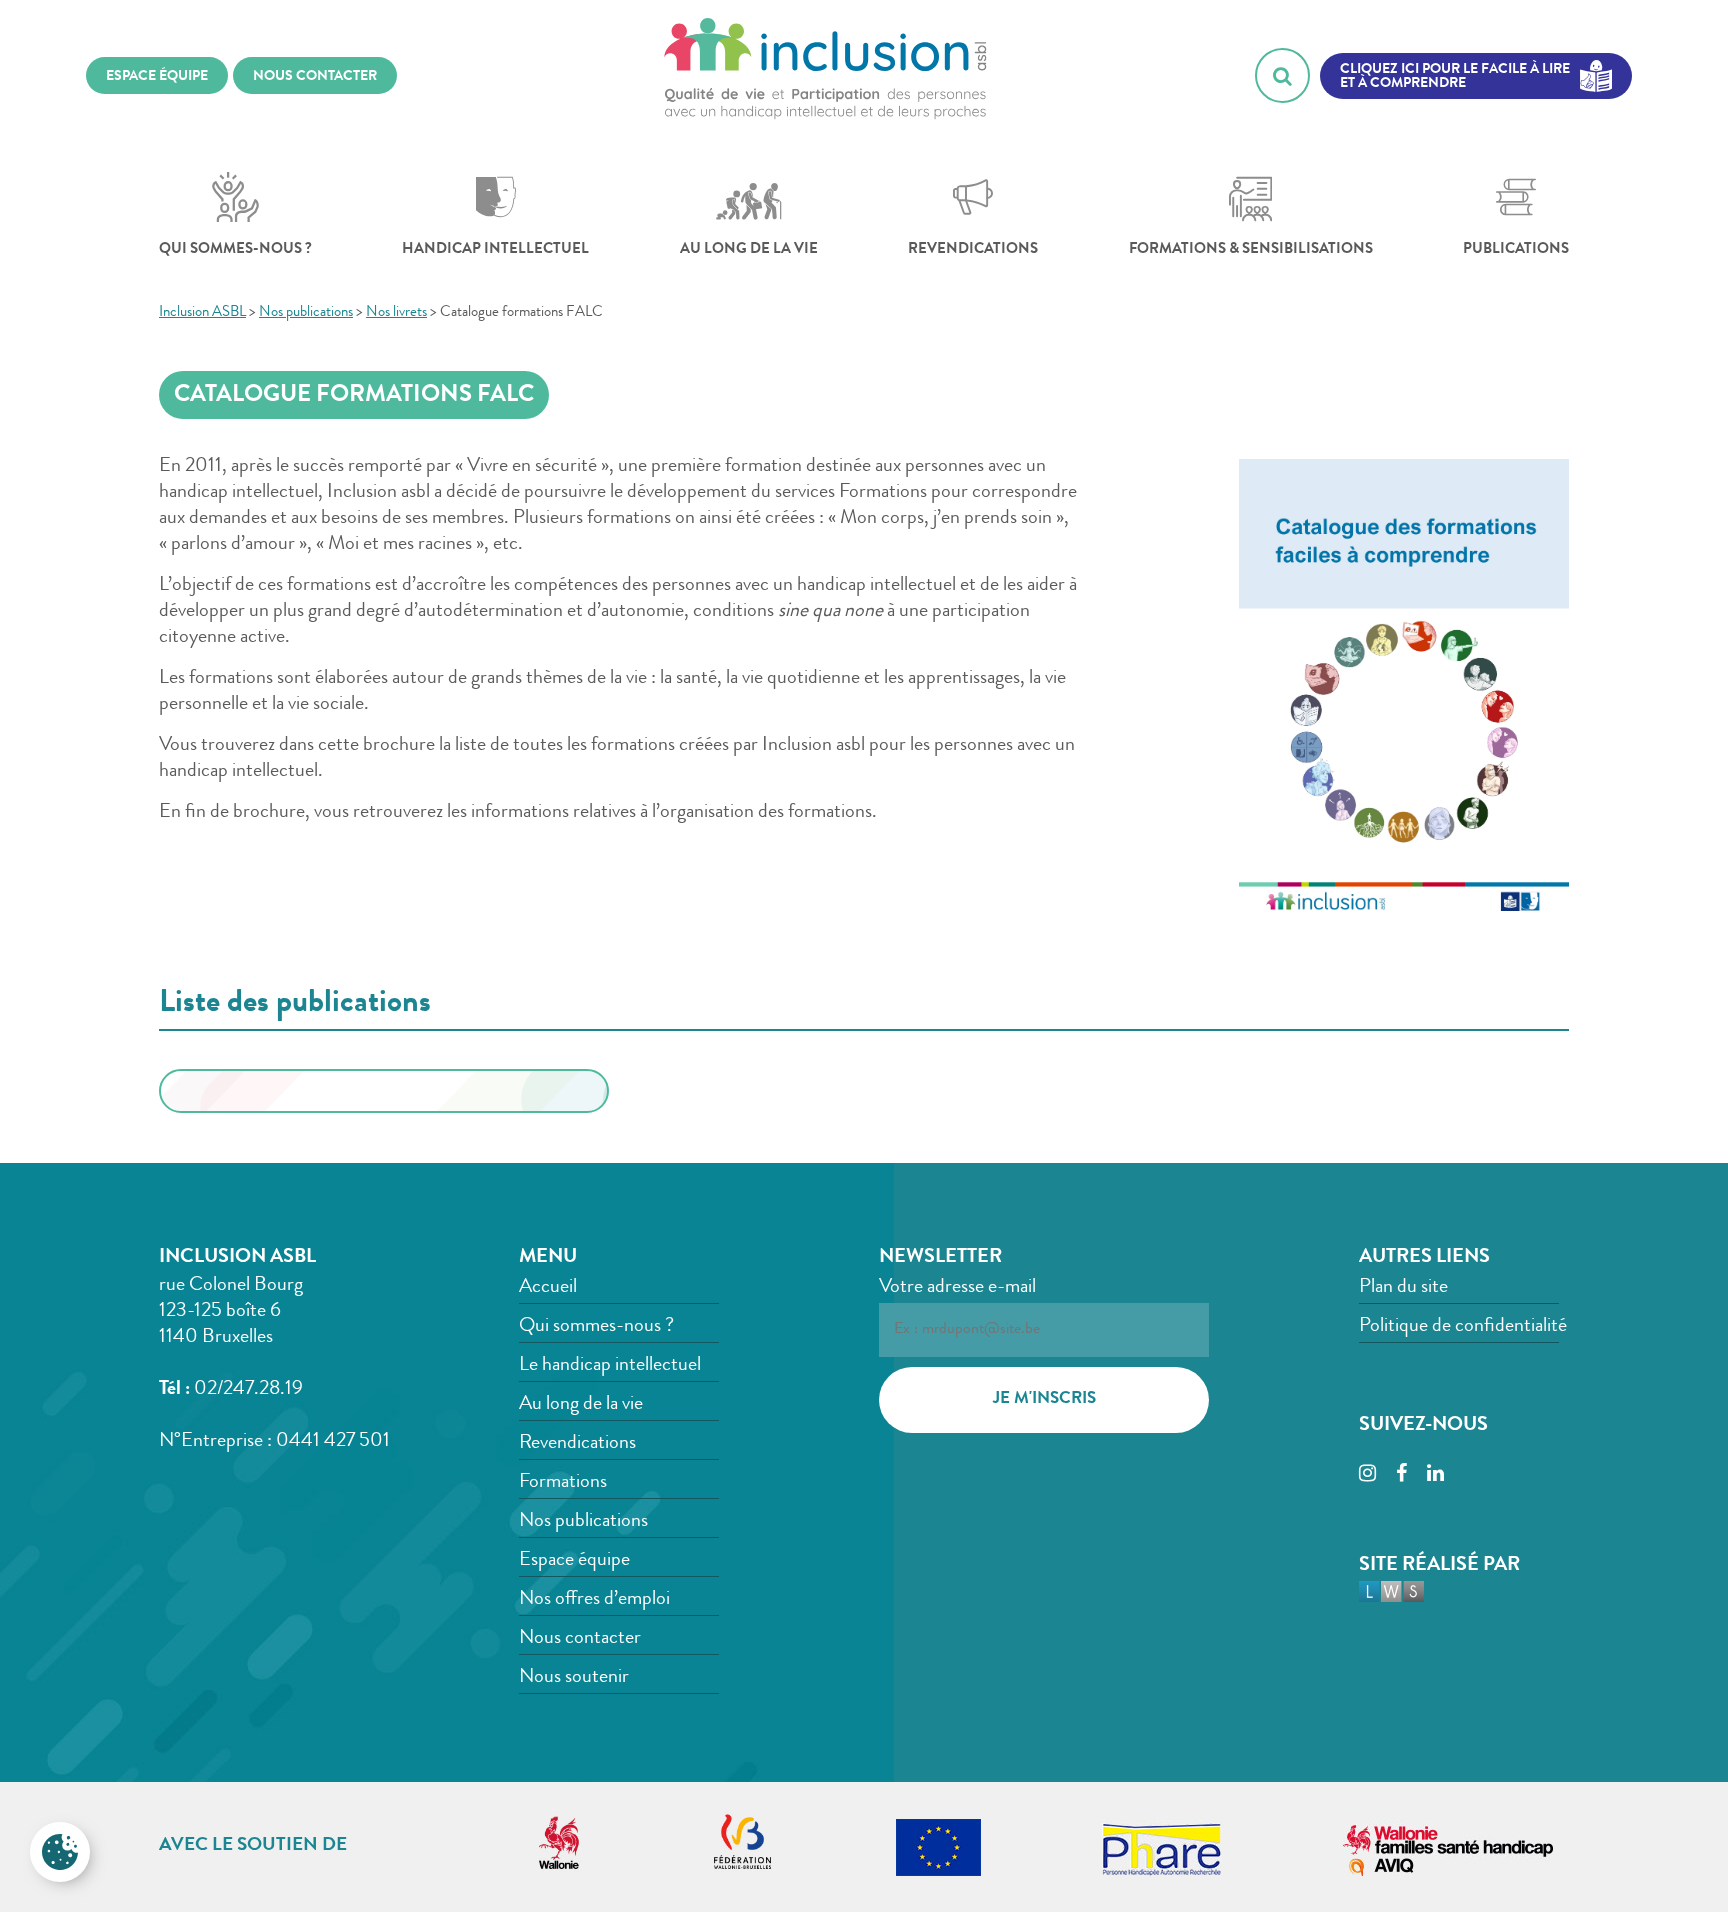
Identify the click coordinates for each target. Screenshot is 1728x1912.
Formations (563, 1483)
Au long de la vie (749, 250)
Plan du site (1403, 1288)
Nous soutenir (574, 1678)
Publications (1516, 250)
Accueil (548, 1288)
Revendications (973, 250)
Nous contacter (580, 1639)
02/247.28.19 (248, 1390)
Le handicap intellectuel (610, 1366)
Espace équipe (574, 1561)
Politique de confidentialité (1463, 1327)
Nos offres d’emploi (594, 1600)
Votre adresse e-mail (957, 1288)
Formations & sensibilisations (1251, 250)
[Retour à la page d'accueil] (825, 76)
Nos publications (583, 1522)
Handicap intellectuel (495, 250)
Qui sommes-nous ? (235, 250)
